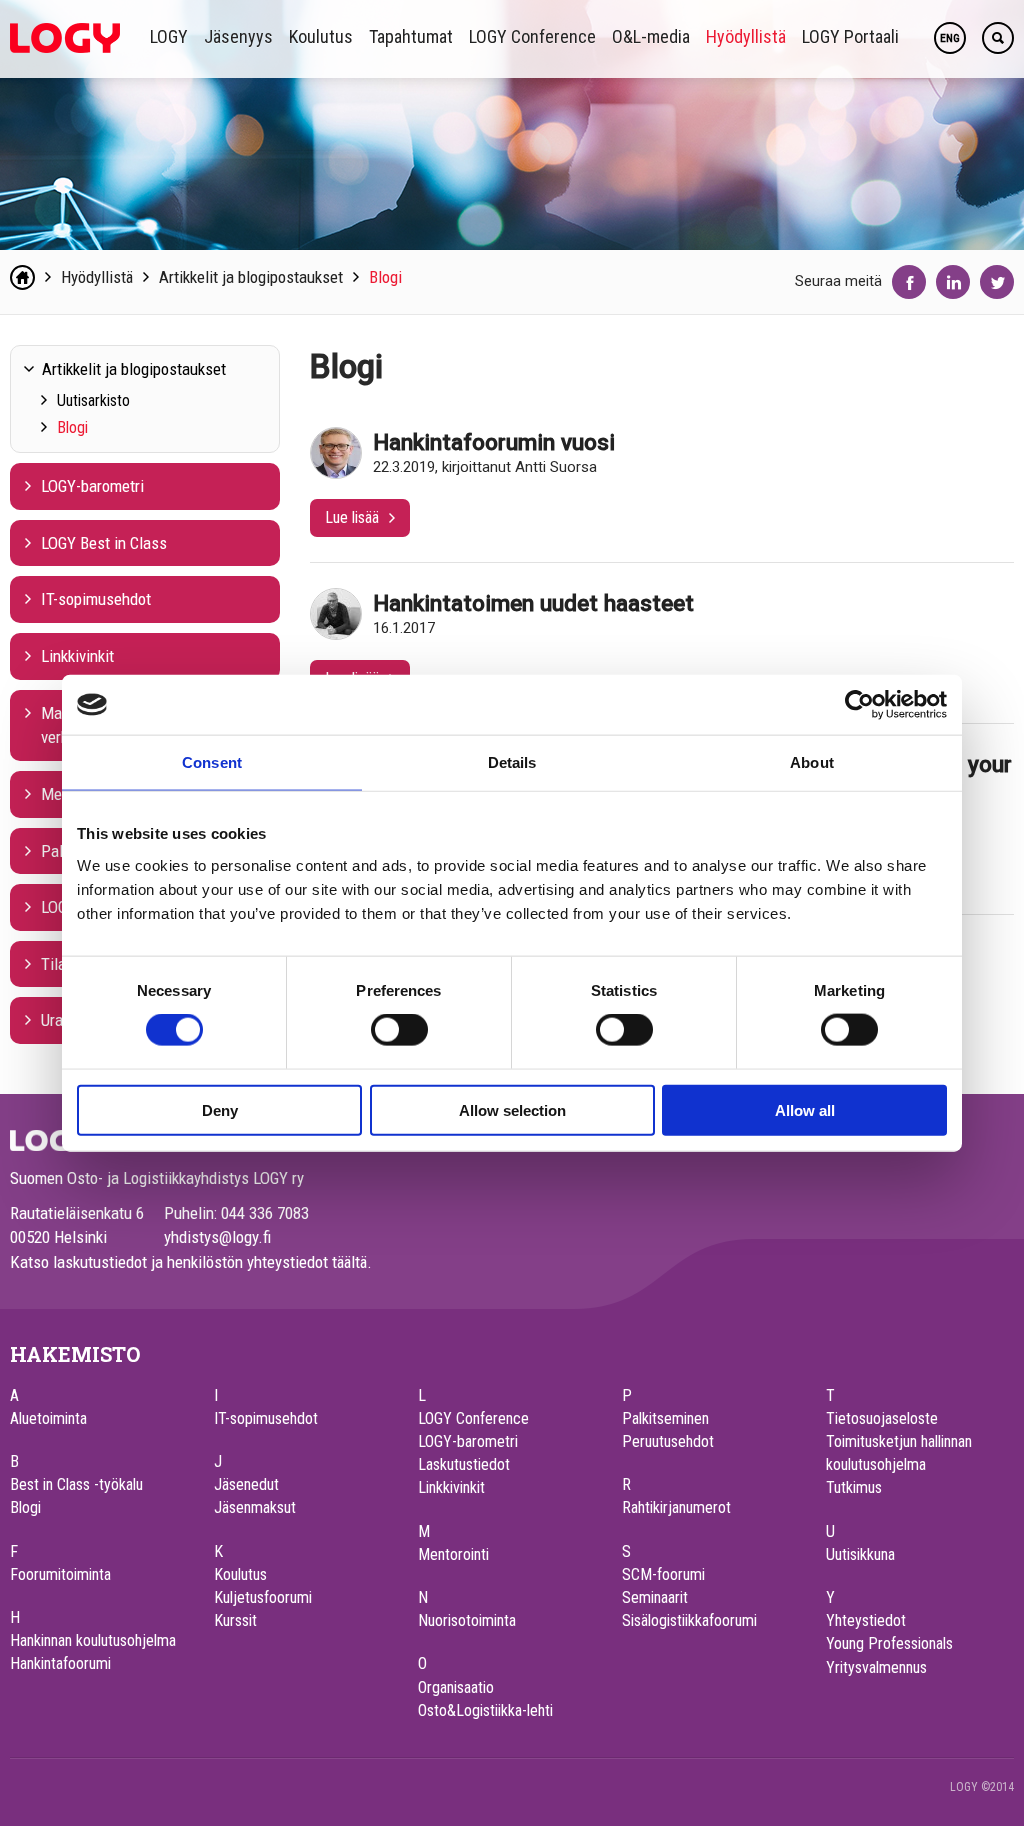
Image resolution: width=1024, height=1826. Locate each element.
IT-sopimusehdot (96, 599)
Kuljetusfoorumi (263, 1597)
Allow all (805, 1109)
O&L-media (651, 36)
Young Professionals (889, 1643)
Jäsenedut (246, 1484)
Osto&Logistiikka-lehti (485, 1710)
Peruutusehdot (668, 1441)
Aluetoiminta (48, 1418)
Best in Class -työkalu (76, 1484)
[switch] (399, 1030)
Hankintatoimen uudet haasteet (533, 603)
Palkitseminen (665, 1418)
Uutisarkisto (93, 400)
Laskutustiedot (464, 1464)
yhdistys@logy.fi (217, 1237)
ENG (950, 38)
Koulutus (321, 36)
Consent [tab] (212, 762)
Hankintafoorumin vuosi (494, 442)
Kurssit (235, 1620)
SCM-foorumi (663, 1574)
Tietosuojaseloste (882, 1418)
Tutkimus (854, 1487)
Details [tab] (512, 762)
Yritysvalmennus (876, 1667)
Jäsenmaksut (255, 1507)
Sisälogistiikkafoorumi (689, 1620)
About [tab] (812, 762)
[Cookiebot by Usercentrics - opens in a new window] (859, 705)
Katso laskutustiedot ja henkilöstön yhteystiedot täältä (188, 1262)
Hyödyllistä (746, 36)
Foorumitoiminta (60, 1574)
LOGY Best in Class (104, 543)
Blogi (385, 277)
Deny (220, 1109)
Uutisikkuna (860, 1554)
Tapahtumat (411, 36)
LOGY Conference (532, 36)
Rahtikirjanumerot (676, 1507)
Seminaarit (655, 1597)
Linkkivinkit (77, 656)
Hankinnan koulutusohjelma (93, 1640)
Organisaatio (456, 1687)
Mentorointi (453, 1554)
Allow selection (512, 1109)
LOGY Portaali (850, 36)
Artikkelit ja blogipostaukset (251, 277)
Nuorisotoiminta (467, 1620)
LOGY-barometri (92, 486)
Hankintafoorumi (60, 1663)
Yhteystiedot (866, 1620)
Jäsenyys (238, 36)
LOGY (169, 36)
